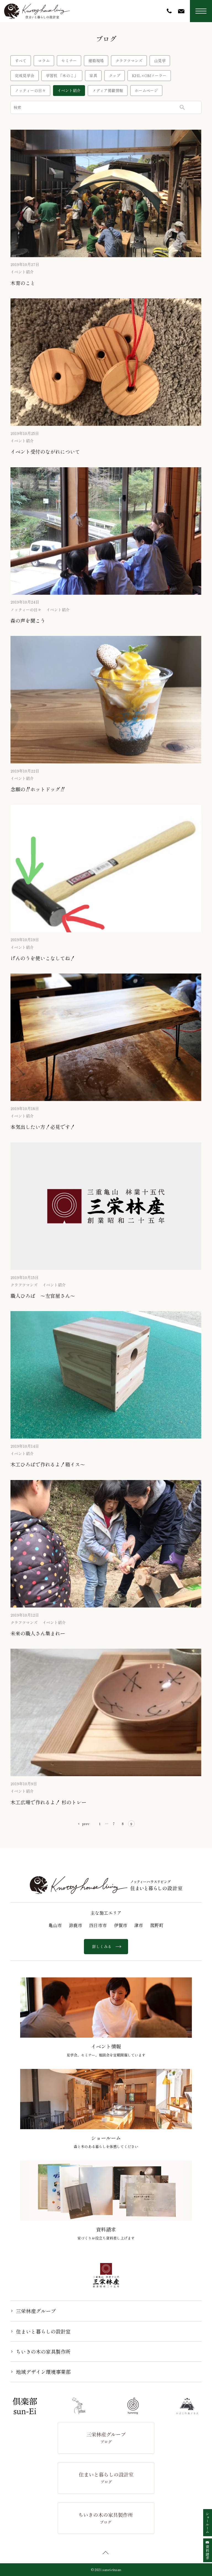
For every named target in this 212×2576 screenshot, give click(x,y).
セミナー (69, 61)
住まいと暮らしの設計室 (43, 2331)
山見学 (160, 61)
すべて (21, 61)
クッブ (115, 75)
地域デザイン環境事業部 (43, 2372)
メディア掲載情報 (108, 90)
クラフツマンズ (129, 61)
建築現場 (96, 61)
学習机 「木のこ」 (62, 75)
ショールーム (207, 2523)
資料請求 (207, 2552)
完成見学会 (25, 75)
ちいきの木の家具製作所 (43, 2351)
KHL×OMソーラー (149, 75)
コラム (44, 61)
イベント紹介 (69, 90)
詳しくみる (102, 1946)
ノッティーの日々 (30, 90)
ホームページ (146, 90)
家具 (93, 75)
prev (86, 1824)
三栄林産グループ (36, 2311)
